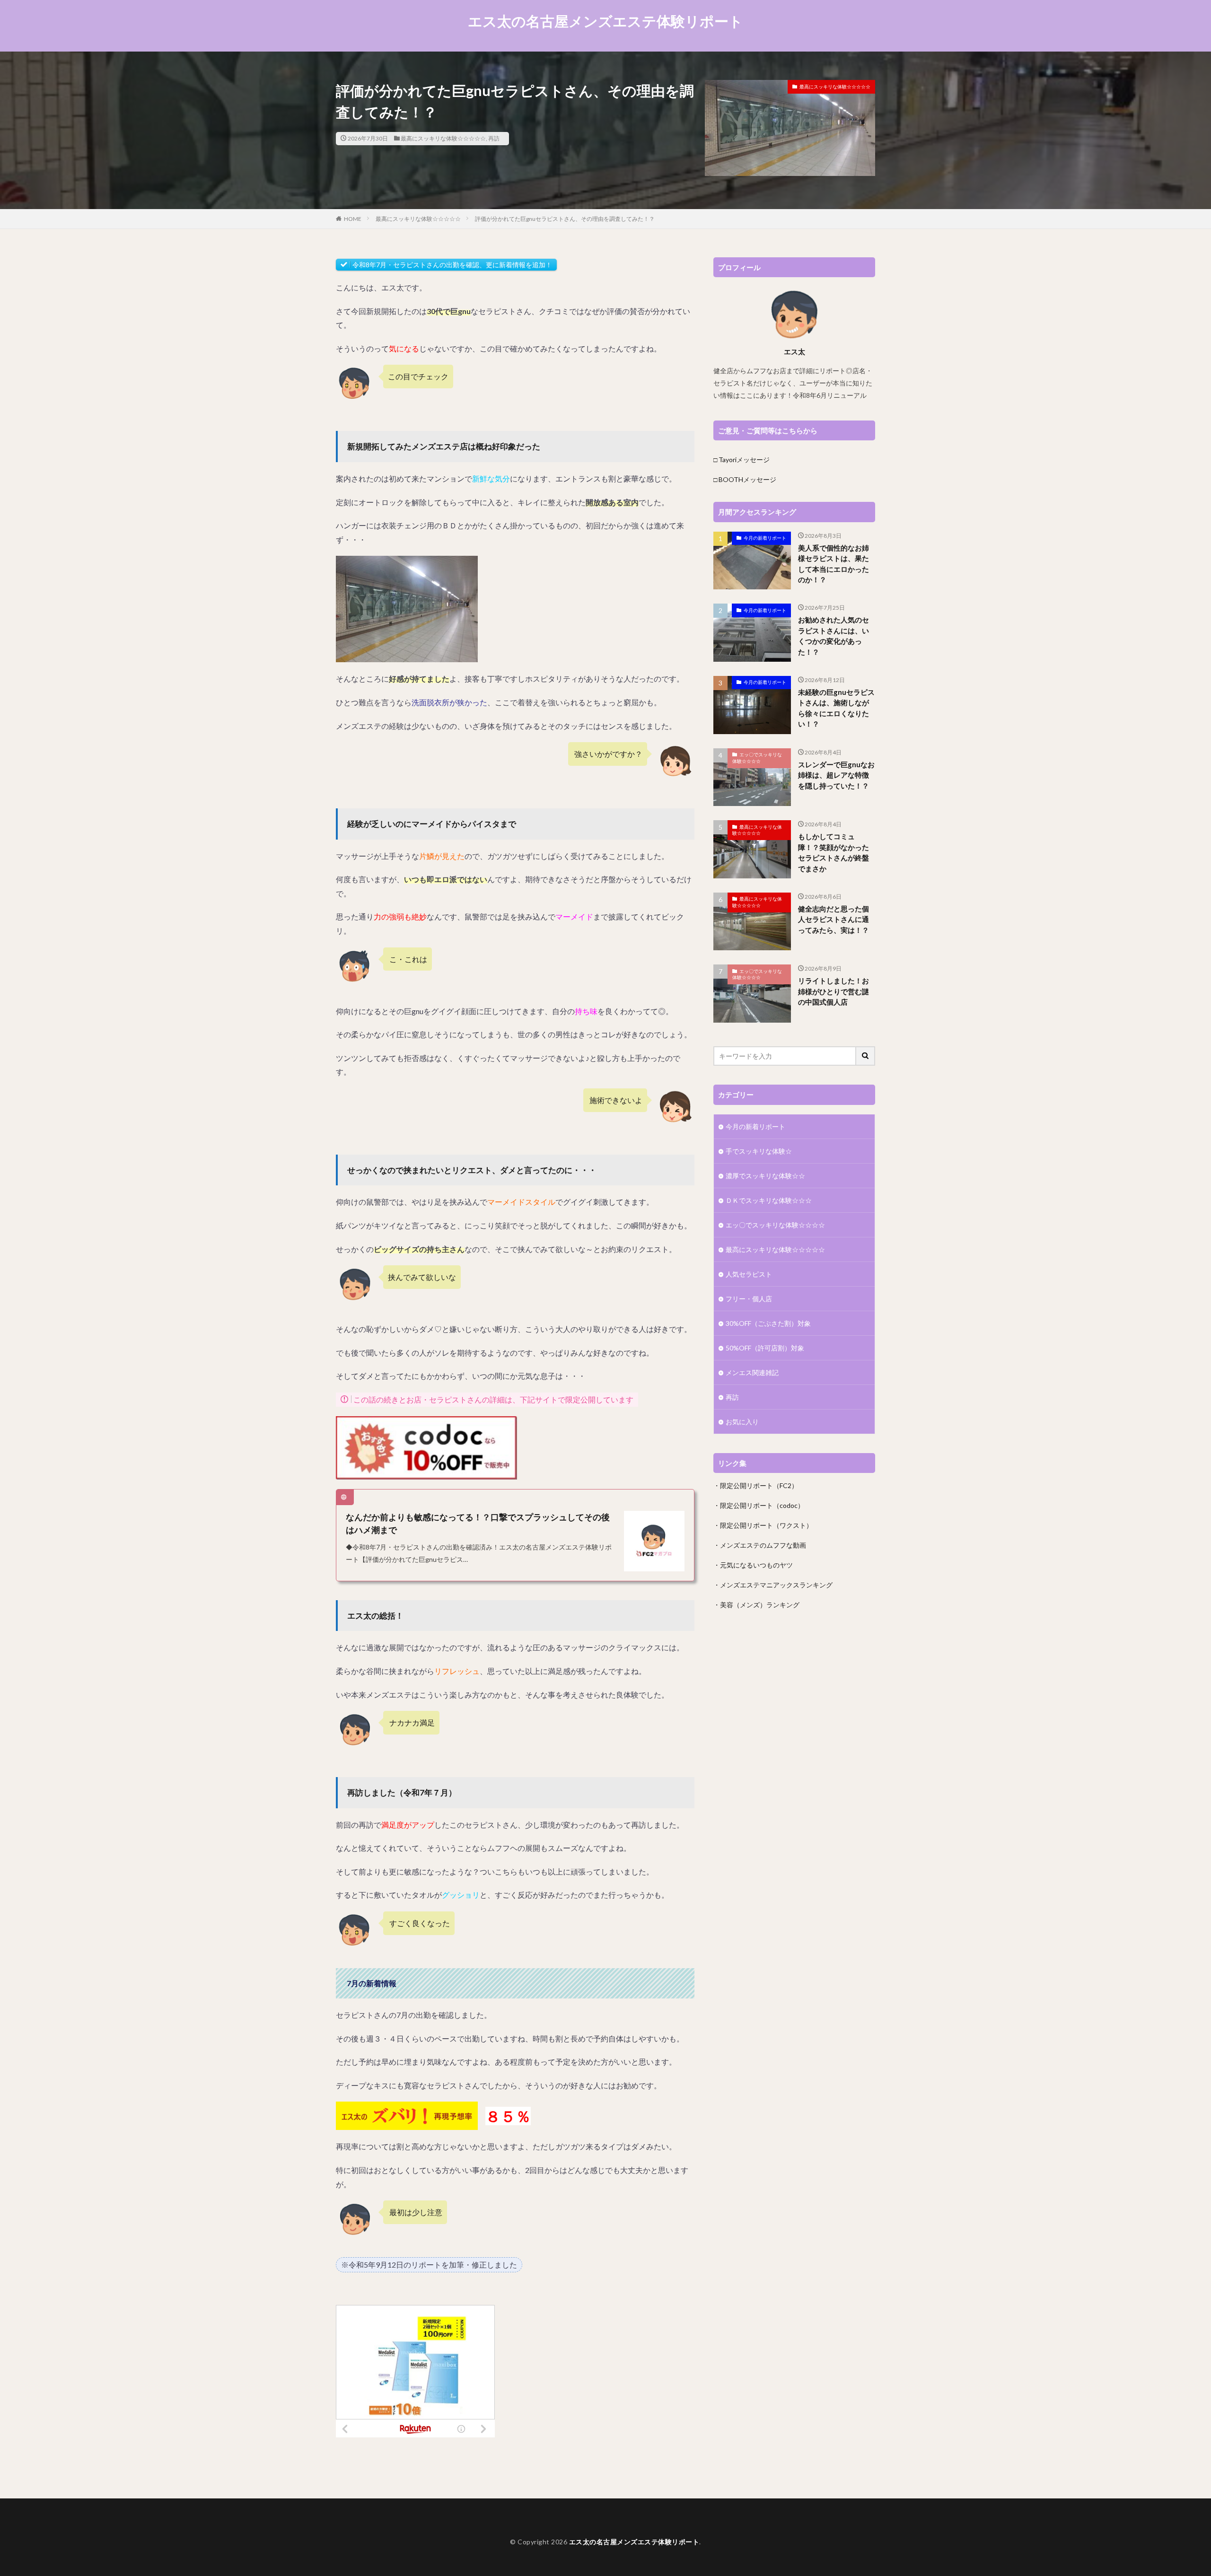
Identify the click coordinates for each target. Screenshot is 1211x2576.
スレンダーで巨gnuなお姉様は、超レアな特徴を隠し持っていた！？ (836, 775)
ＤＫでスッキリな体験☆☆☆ (769, 1200)
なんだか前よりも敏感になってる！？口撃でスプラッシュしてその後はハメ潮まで (478, 1523)
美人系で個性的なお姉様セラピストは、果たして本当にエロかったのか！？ (834, 564)
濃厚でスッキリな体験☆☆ (765, 1176)
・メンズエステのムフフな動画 (760, 1545)
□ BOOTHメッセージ (745, 479)
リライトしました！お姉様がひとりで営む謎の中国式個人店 (834, 991)
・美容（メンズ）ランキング (756, 1605)
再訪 (494, 138)
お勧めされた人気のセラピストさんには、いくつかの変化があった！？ (834, 636)
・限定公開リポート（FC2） (756, 1485)
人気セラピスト (749, 1274)
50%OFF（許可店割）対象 (765, 1348)
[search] (866, 1056)
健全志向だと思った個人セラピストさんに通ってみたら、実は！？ (834, 919)
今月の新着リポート (765, 538)
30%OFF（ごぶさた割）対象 (768, 1323)
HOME (353, 219)
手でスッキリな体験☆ (759, 1151)
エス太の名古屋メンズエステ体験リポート (605, 21)
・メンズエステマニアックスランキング (773, 1585)
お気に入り (742, 1422)
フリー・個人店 (749, 1299)
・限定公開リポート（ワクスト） (763, 1525)
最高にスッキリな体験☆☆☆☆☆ (443, 138)
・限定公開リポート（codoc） (759, 1505)
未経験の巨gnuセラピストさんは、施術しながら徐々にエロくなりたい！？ (836, 708)
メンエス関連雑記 (752, 1372)
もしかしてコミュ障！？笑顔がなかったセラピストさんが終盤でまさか (834, 852)
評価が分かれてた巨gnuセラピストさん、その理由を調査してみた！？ (565, 219)
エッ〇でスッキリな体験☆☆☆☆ (757, 758)
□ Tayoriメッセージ (742, 460)
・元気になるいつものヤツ (753, 1565)
